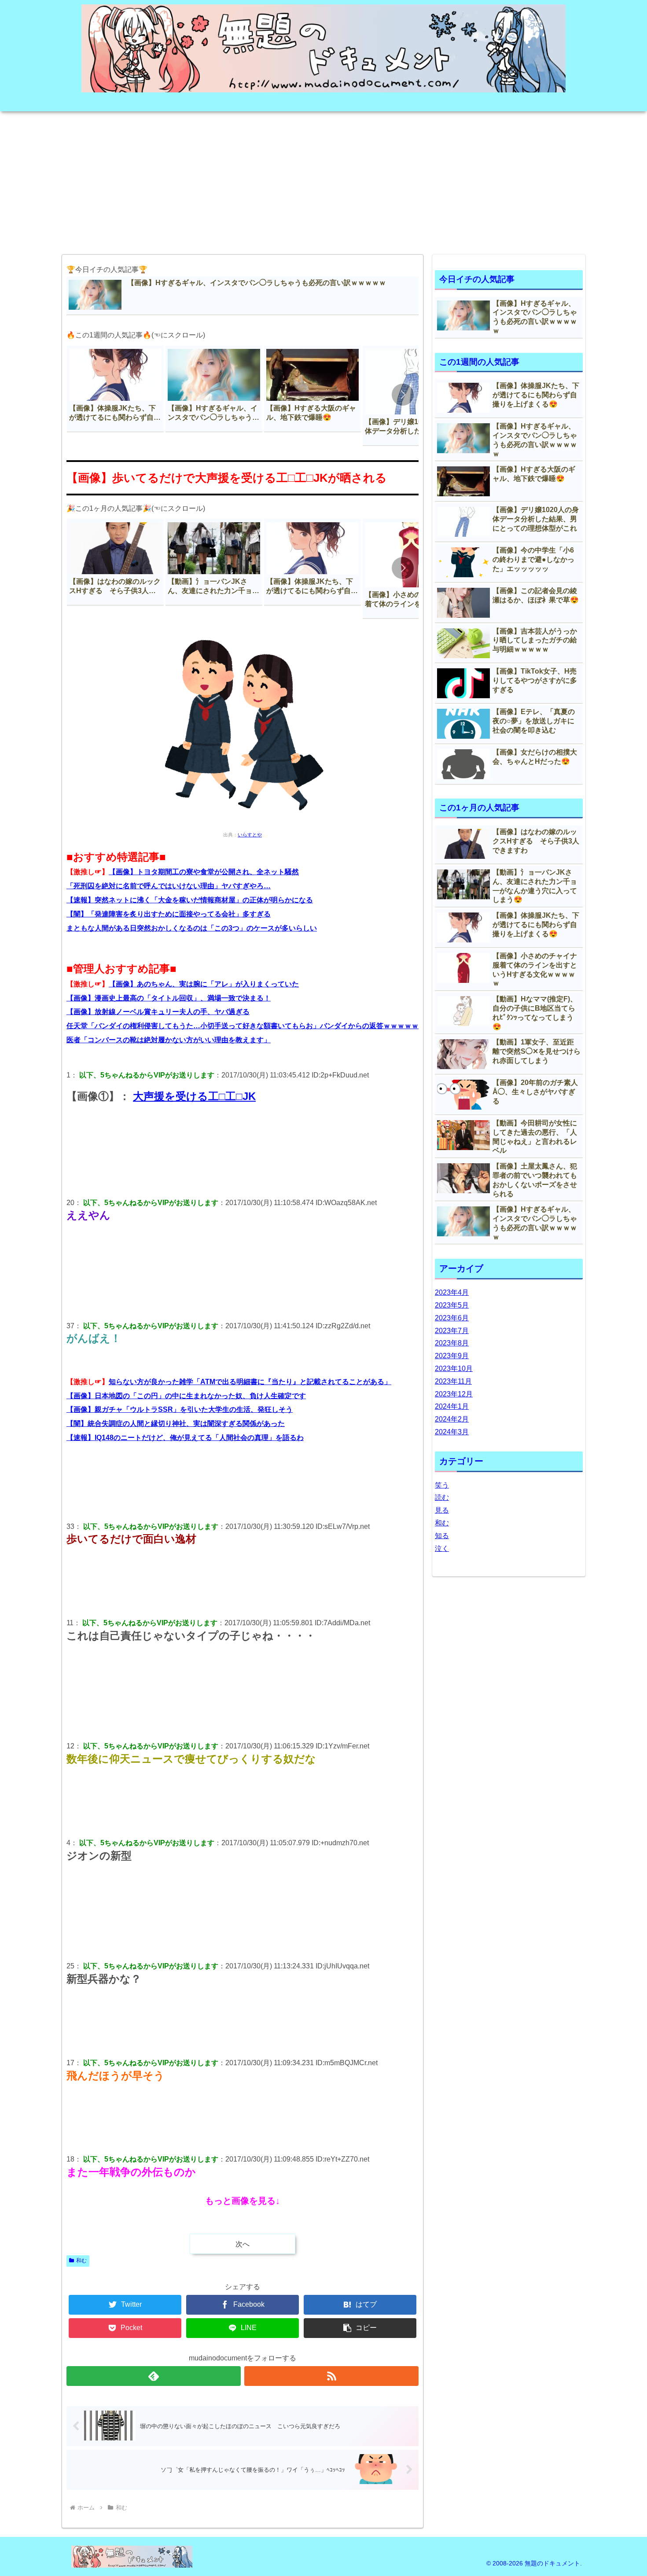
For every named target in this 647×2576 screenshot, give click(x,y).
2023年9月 (452, 1356)
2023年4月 (452, 1292)
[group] (115, 389)
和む (81, 2261)
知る (442, 1536)
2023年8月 (452, 1343)
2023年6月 (452, 1318)
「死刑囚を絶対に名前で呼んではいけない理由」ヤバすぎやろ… (169, 886)
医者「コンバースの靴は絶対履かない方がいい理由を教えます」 (169, 1040)
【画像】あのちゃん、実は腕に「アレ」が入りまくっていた (204, 984)
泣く (442, 1548)
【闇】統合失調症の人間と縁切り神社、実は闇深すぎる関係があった (176, 1424)
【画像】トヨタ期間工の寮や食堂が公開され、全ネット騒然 (204, 872)
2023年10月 (454, 1369)
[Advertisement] (323, 180)
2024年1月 (452, 1406)
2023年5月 (452, 1305)
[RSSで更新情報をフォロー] (331, 2376)
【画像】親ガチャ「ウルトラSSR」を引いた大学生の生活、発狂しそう (180, 1409)
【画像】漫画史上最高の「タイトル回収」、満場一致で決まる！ (169, 998)
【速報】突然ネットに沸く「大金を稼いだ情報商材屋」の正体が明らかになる (190, 900)
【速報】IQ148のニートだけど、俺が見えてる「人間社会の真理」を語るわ (185, 1438)
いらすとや (250, 835)
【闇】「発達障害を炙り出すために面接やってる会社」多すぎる (169, 914)
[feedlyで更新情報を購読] (154, 2376)
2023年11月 (453, 1381)
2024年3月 (452, 1432)
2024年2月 (452, 1419)
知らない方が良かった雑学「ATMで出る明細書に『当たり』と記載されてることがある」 (250, 1382)
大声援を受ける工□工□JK (194, 1096)
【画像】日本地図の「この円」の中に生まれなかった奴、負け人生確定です (186, 1396)
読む (442, 1497)
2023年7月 (452, 1331)
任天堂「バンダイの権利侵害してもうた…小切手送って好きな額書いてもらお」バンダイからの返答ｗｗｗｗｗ (243, 1026)
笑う (442, 1485)
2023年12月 (454, 1394)
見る (442, 1510)
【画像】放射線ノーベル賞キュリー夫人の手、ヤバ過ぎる (158, 1012)
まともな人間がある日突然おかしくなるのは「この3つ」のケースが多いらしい (192, 928)
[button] (403, 395)
